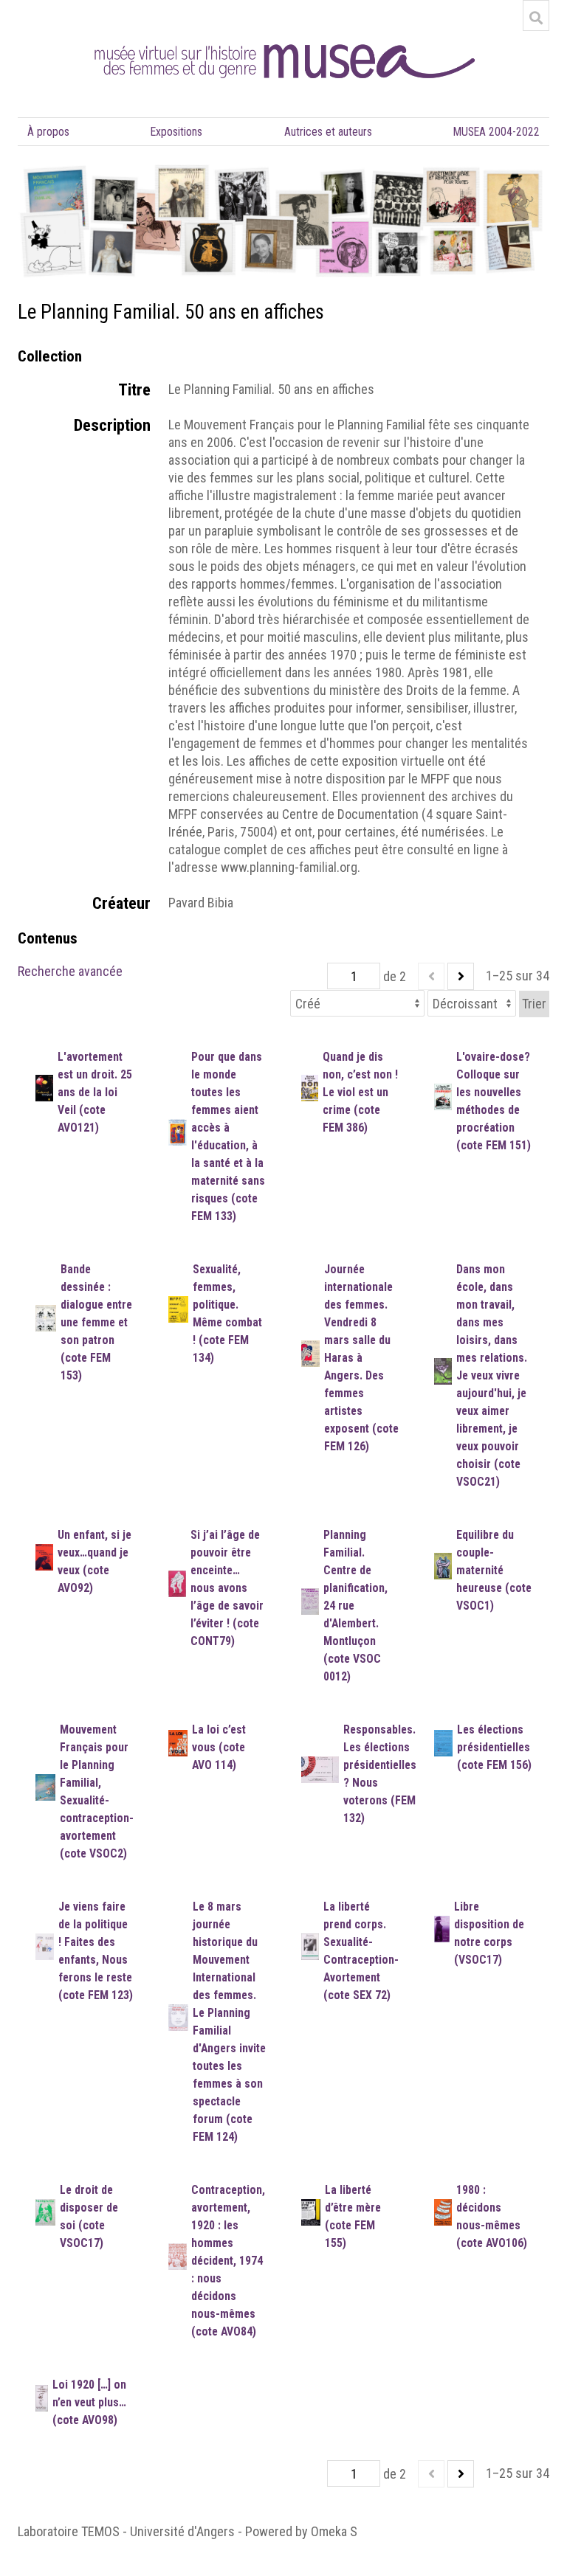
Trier (534, 1004)
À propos (48, 132)
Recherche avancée (70, 971)
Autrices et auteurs (328, 132)
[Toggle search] (536, 18)
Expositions (176, 132)
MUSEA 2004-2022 (496, 132)
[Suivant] (461, 976)
